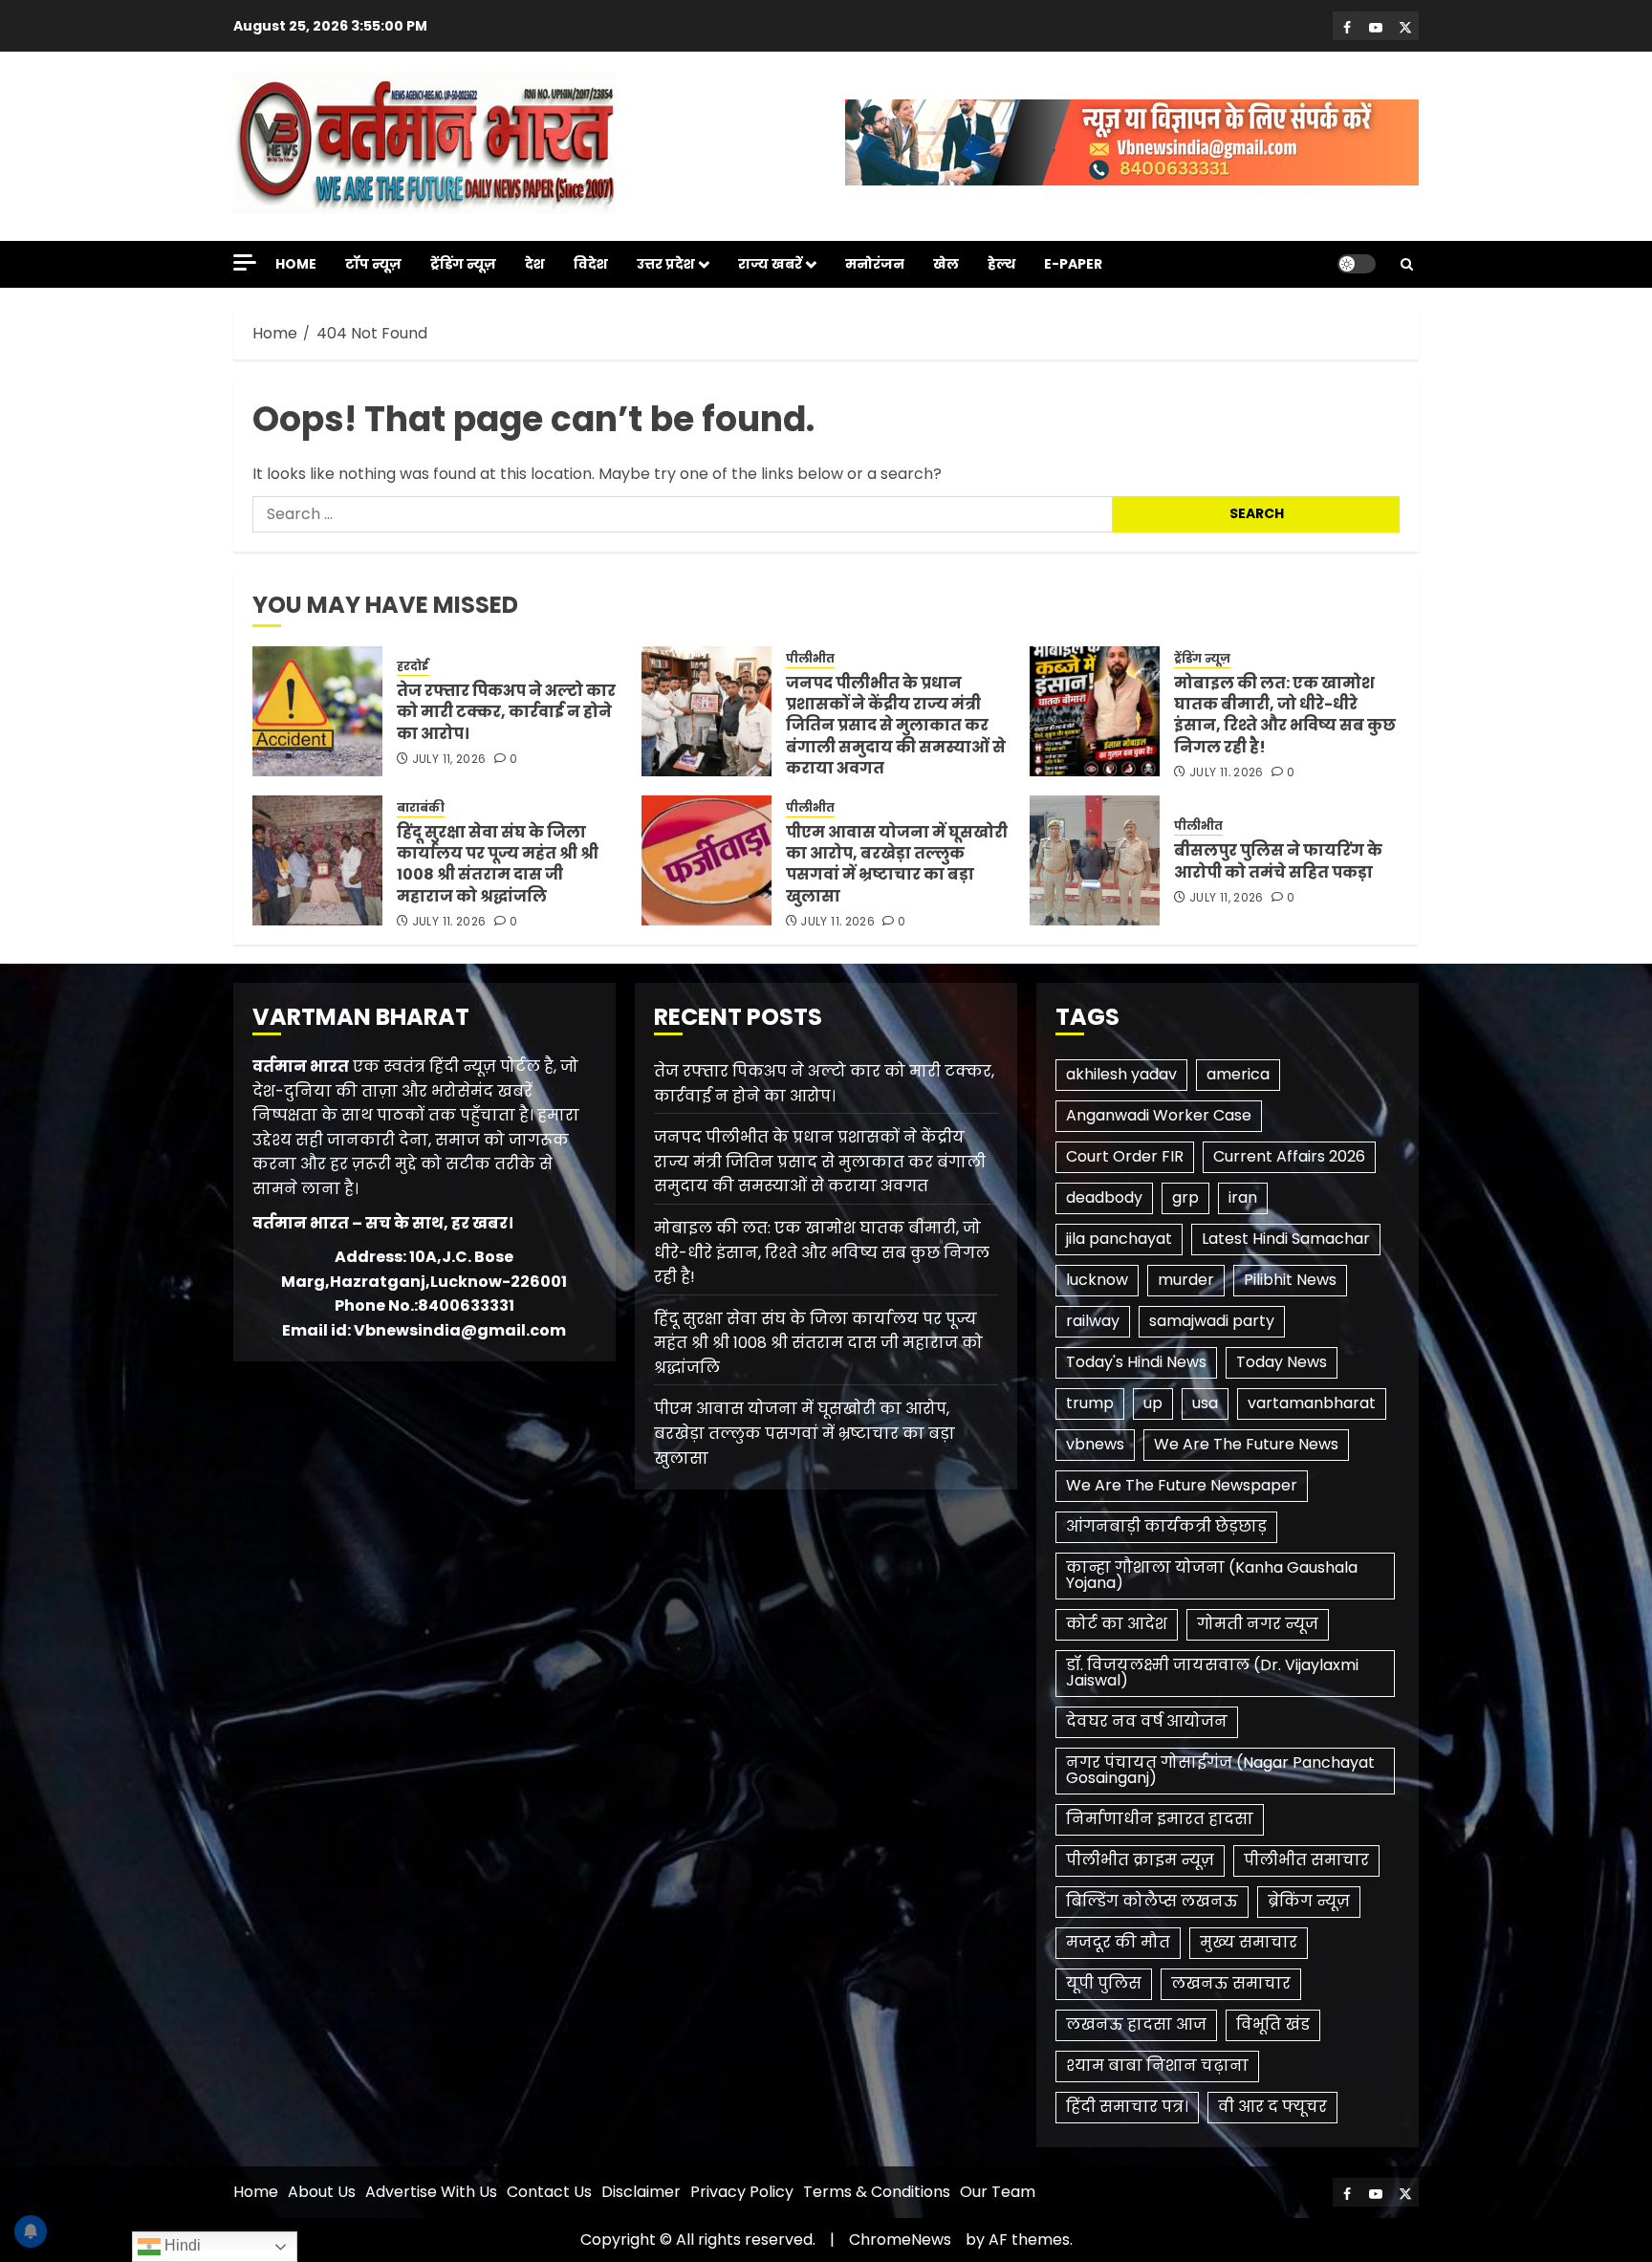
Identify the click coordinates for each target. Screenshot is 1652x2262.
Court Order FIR (1125, 1156)
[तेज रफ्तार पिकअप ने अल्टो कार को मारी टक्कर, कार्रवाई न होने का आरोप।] (317, 711)
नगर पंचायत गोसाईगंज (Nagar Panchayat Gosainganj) (1220, 1770)
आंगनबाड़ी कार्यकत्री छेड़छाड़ (1166, 1526)
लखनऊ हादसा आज (1136, 2024)
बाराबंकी (421, 808)
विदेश (591, 264)
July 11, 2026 (449, 759)
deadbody (1104, 1197)
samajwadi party (1212, 1321)
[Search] (1407, 264)
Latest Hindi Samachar (1286, 1239)
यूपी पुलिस (1104, 1983)
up (1153, 1403)
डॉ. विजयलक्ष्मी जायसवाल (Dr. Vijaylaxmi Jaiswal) (1212, 1673)
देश (535, 264)
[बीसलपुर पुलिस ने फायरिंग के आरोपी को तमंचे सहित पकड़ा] (1095, 860)
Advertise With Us (431, 2192)
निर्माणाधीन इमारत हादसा (1160, 1819)
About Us (322, 2192)
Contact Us (549, 2192)
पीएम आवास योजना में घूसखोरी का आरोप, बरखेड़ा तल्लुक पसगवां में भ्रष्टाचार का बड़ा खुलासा (897, 864)
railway (1093, 1321)
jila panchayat (1119, 1239)
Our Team (998, 2192)
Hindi (181, 2245)
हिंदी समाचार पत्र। (1127, 2107)
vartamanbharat (1312, 1403)
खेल (946, 264)
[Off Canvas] (245, 262)
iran (1243, 1197)
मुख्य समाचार (1249, 1942)
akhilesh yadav (1121, 1074)
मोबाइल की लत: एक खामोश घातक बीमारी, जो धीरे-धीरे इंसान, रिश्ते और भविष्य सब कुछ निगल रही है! (1285, 715)
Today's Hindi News (1136, 1362)
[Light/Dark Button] (1357, 264)
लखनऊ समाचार (1231, 1983)
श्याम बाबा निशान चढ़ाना (1157, 2066)
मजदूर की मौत (1118, 1942)
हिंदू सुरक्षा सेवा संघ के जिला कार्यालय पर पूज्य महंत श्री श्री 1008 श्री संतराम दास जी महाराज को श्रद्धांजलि (498, 864)
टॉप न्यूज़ (373, 264)
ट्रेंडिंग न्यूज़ (463, 264)
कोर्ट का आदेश (1117, 1624)
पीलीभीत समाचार (1306, 1860)
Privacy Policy (742, 2192)
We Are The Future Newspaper (1182, 1485)
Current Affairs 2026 (1289, 1156)
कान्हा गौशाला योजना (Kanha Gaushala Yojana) (1212, 1575)
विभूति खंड (1273, 2024)
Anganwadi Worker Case (1159, 1115)
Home (296, 264)
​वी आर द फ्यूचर (1272, 2107)
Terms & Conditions (877, 2192)
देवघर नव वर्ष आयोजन (1147, 1721)
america (1238, 1074)
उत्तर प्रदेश (666, 264)
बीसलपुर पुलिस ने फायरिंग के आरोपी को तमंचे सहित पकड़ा (1278, 861)
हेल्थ (1001, 264)
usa (1205, 1403)
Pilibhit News (1290, 1280)
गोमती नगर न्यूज (1258, 1624)
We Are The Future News (1246, 1444)
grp (1185, 1197)
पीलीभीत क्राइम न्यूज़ (1140, 1860)
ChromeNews (900, 2240)
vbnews (1095, 1444)
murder (1186, 1280)
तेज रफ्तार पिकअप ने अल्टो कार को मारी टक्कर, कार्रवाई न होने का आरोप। (506, 712)
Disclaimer (641, 2192)
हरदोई (413, 666)
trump (1090, 1403)
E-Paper (1073, 264)
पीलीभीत (810, 659)
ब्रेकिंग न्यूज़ (1309, 1901)
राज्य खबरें (770, 264)
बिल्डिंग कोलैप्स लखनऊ (1152, 1901)
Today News (1282, 1362)
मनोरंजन (875, 264)
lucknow (1097, 1280)
